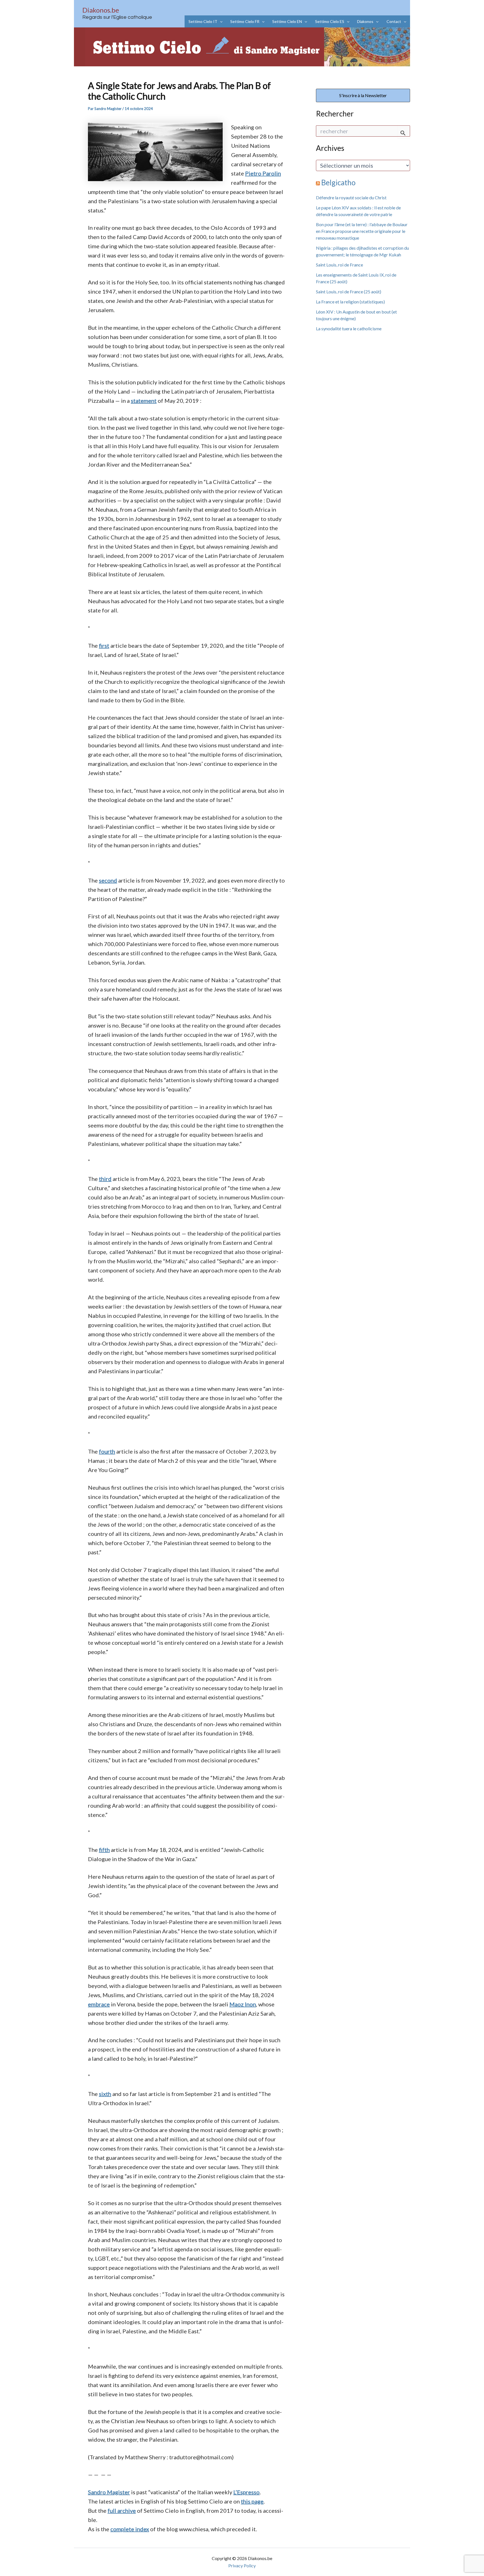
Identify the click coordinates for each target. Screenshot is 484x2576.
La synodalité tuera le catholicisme (349, 328)
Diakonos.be (101, 10)
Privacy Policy (242, 2566)
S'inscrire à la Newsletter (363, 95)
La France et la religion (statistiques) (350, 302)
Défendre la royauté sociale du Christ (351, 197)
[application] (220, 21)
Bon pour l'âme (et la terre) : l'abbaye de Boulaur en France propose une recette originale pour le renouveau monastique (362, 231)
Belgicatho (338, 183)
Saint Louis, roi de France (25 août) (349, 292)
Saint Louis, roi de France (339, 265)
